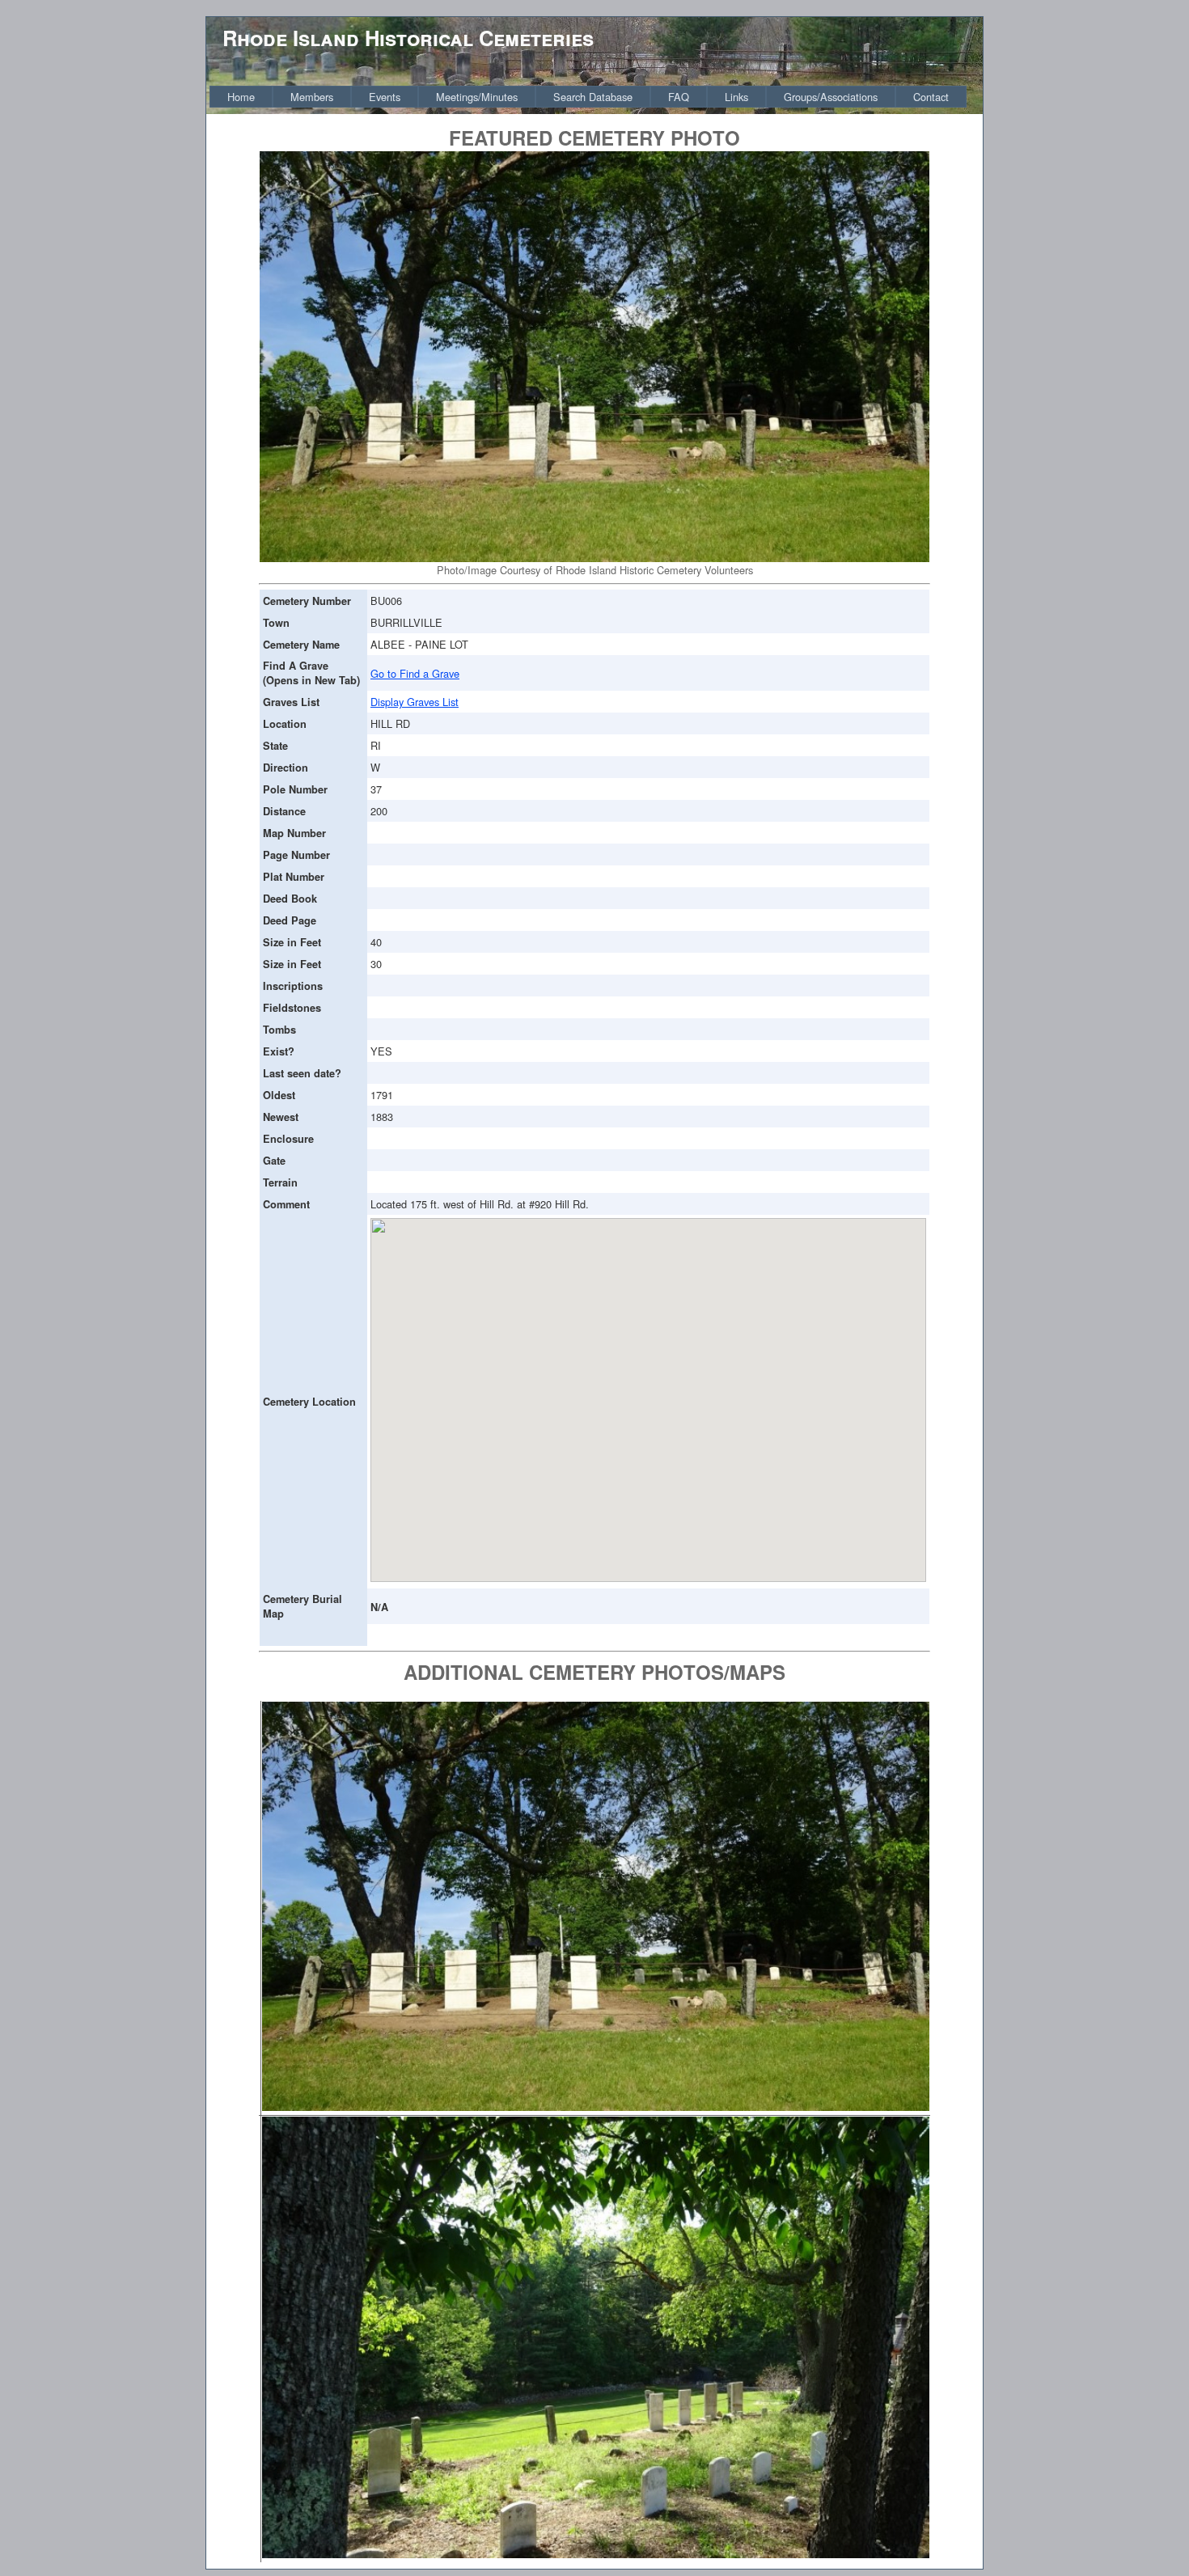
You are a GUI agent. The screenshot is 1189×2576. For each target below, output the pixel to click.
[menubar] (588, 97)
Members (312, 97)
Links (736, 97)
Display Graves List (415, 702)
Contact (931, 97)
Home (241, 97)
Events (385, 97)
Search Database (593, 97)
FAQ (679, 97)
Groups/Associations (831, 97)
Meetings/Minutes (477, 97)
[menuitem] (241, 97)
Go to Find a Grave (415, 673)
